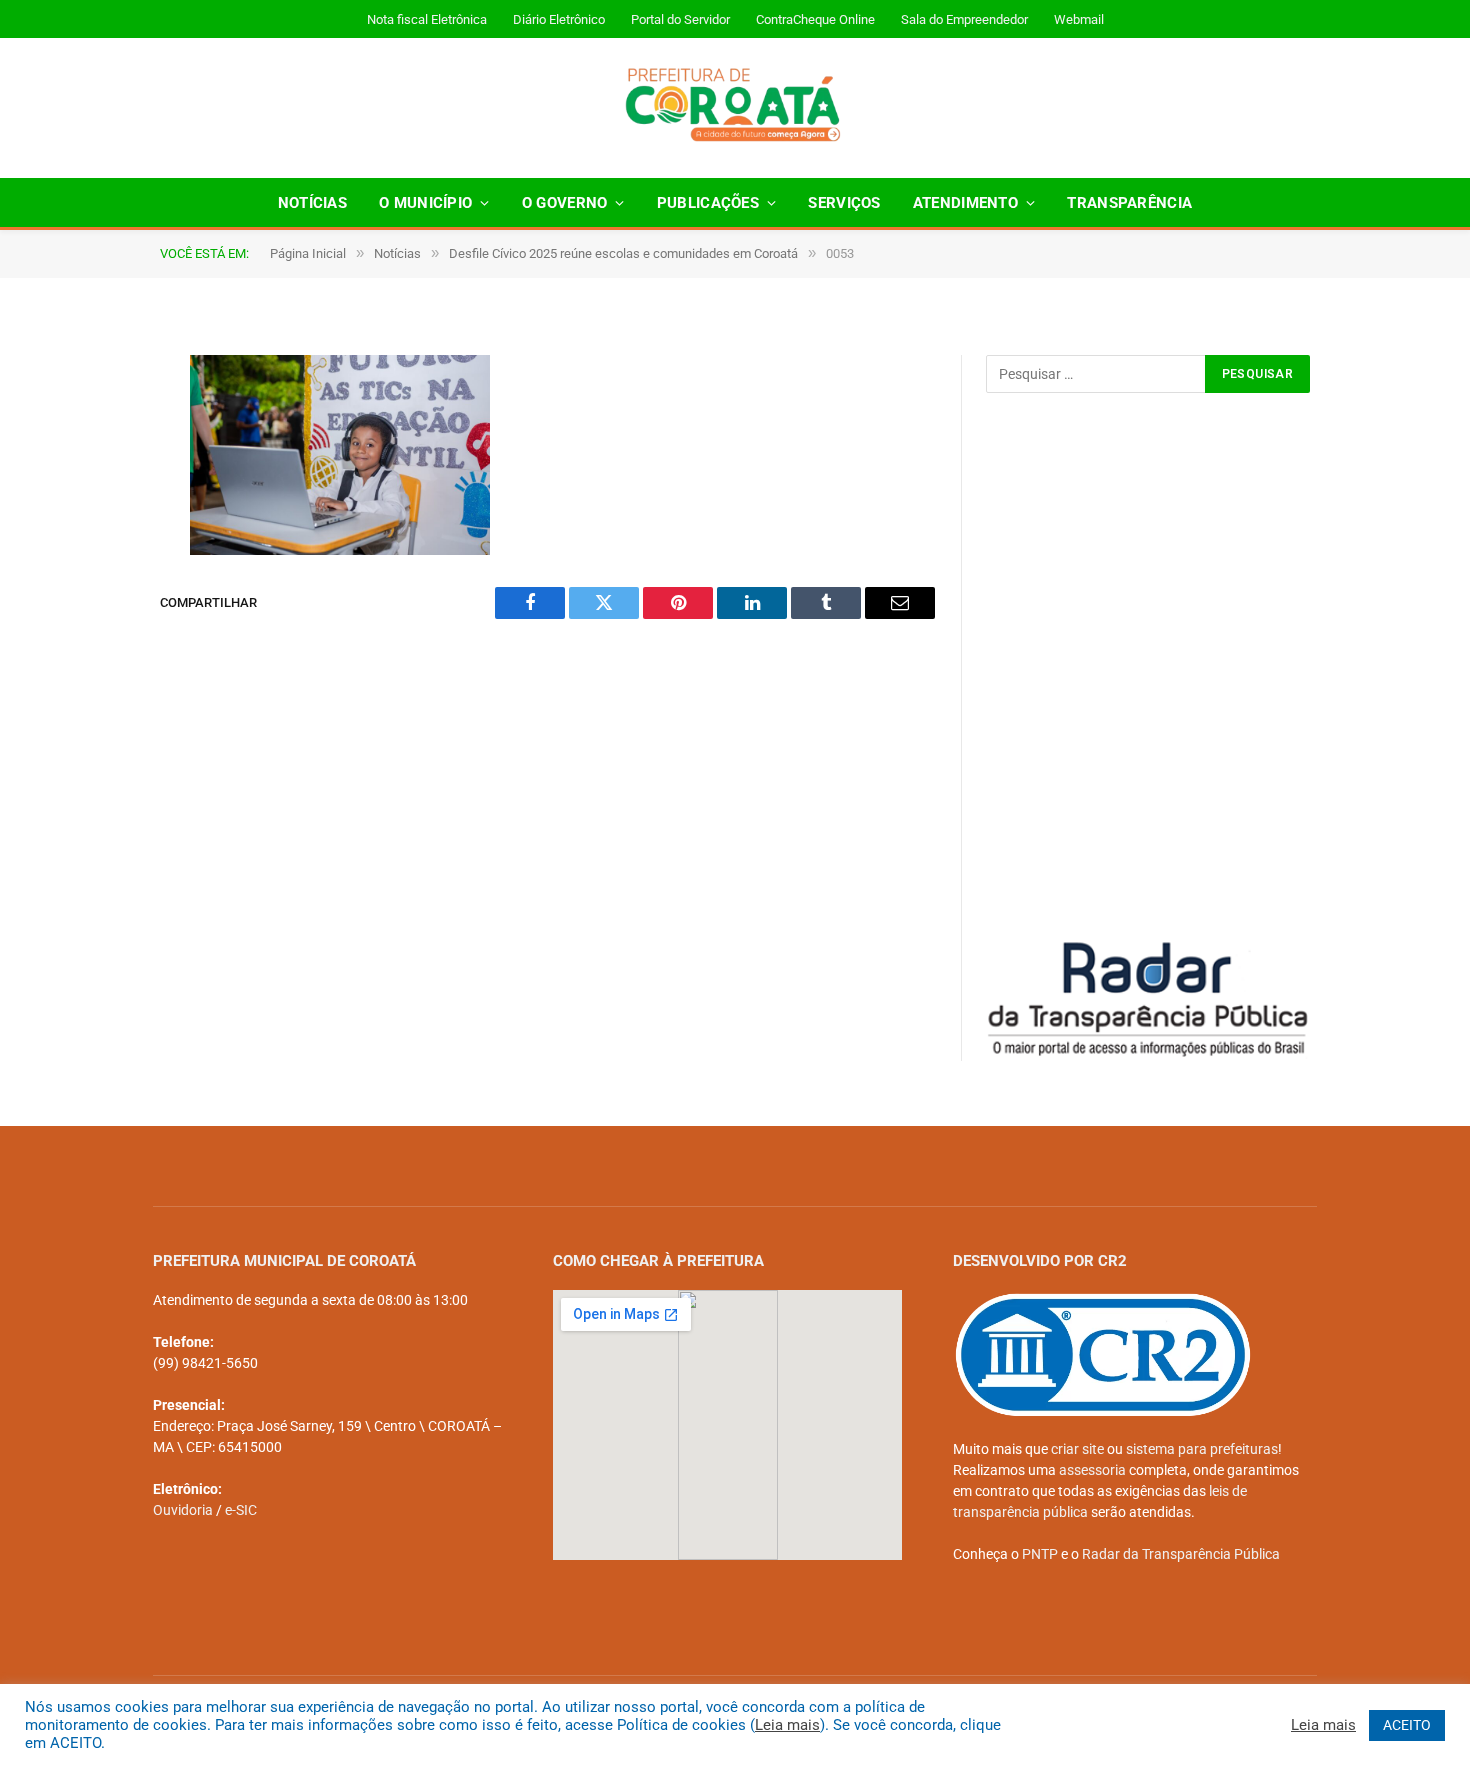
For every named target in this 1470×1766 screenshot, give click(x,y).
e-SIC (241, 1510)
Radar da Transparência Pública (1181, 1554)
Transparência (1129, 203)
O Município (425, 203)
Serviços (844, 203)
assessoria (1092, 1470)
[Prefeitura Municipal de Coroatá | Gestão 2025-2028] (735, 108)
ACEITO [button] (1407, 1725)
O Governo (565, 203)
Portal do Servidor (680, 19)
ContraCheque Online (815, 19)
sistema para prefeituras (1202, 1449)
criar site (1077, 1449)
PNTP (1040, 1554)
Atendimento (965, 203)
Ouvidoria (183, 1510)
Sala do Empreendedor (964, 19)
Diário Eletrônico (559, 19)
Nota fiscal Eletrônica (427, 19)
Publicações (708, 203)
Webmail (1079, 19)
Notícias (312, 203)
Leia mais (787, 1725)
